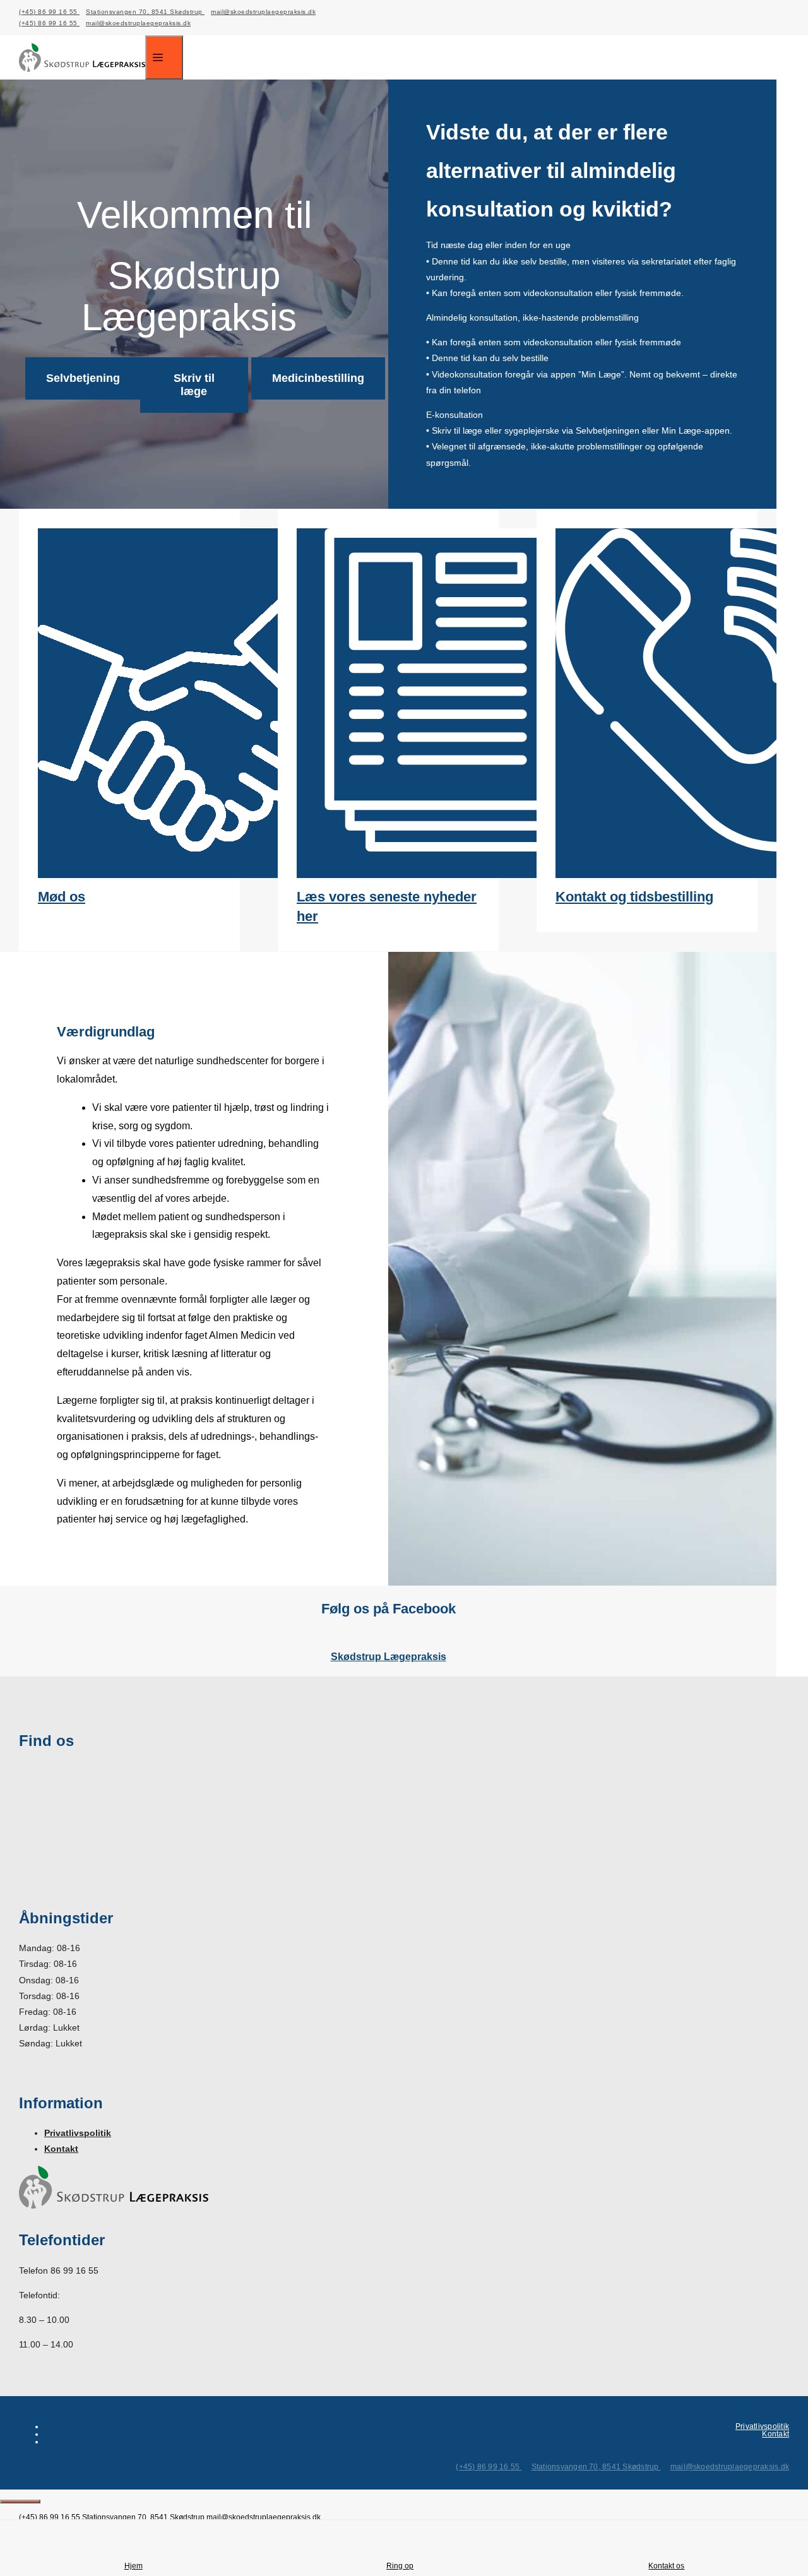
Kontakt (61, 2149)
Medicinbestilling (318, 378)
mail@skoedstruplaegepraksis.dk (263, 12)
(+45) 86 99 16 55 (49, 12)
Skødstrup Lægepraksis (389, 1657)
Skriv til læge (194, 385)
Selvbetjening (83, 378)
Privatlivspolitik (78, 2133)
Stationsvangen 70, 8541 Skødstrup (145, 12)
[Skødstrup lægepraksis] (82, 76)
